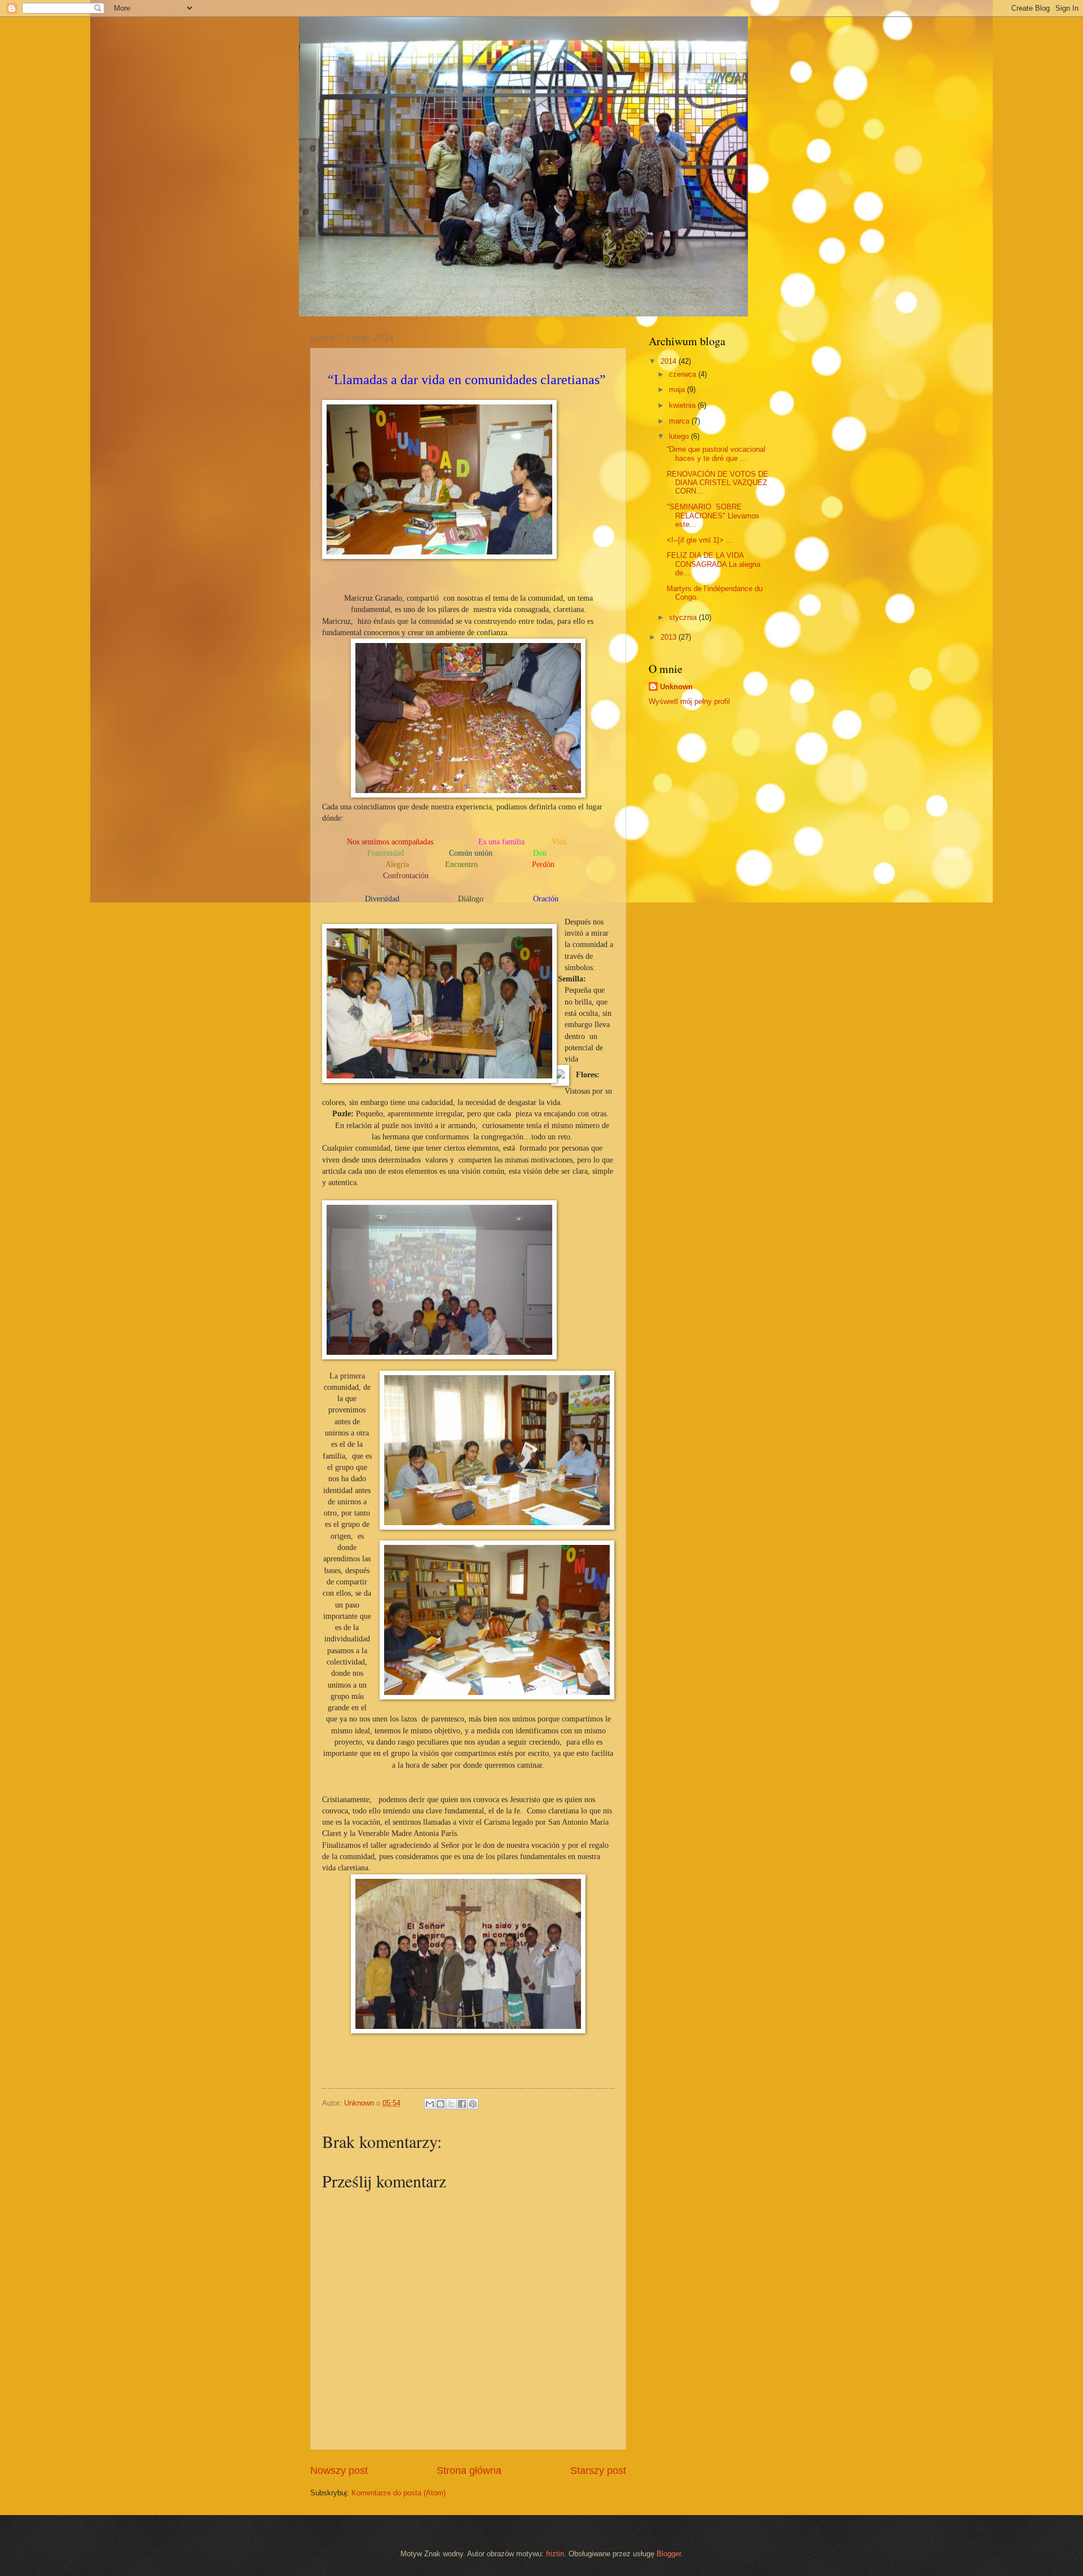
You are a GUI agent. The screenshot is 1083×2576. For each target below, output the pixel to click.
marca (680, 421)
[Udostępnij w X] (451, 2104)
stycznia (684, 617)
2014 (670, 361)
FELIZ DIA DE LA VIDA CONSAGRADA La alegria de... (714, 564)
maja (678, 389)
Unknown (676, 687)
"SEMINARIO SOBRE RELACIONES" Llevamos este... (713, 516)
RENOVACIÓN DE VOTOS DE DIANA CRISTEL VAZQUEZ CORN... (717, 483)
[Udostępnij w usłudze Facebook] (462, 2104)
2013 (670, 637)
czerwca (684, 374)
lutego (680, 436)
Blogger (669, 2554)
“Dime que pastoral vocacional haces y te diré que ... (716, 453)
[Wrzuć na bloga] (441, 2104)
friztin (555, 2554)
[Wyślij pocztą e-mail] (430, 2104)
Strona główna (469, 2471)
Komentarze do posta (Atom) (399, 2493)
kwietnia (683, 405)
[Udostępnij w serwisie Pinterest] (473, 2104)
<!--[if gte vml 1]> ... (700, 540)
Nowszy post (339, 2471)
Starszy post (598, 2471)
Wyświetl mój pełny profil (689, 701)
